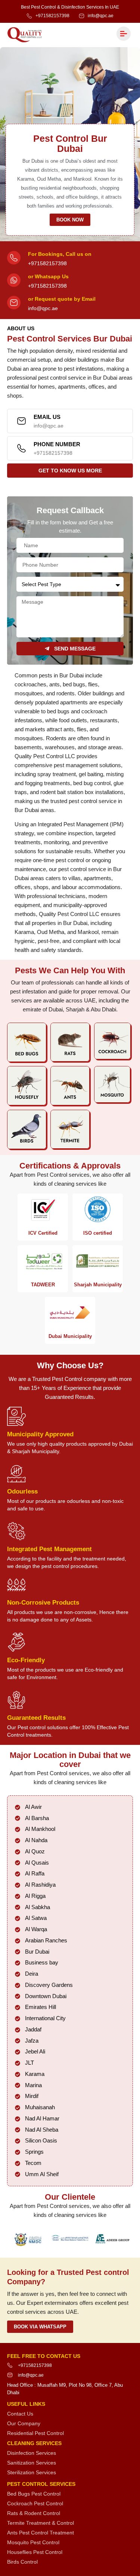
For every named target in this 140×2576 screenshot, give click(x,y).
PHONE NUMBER (57, 444)
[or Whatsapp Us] (14, 280)
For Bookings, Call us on (60, 254)
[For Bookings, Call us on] (14, 258)
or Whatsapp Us (48, 276)
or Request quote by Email (62, 299)
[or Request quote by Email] (14, 303)
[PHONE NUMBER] (21, 448)
